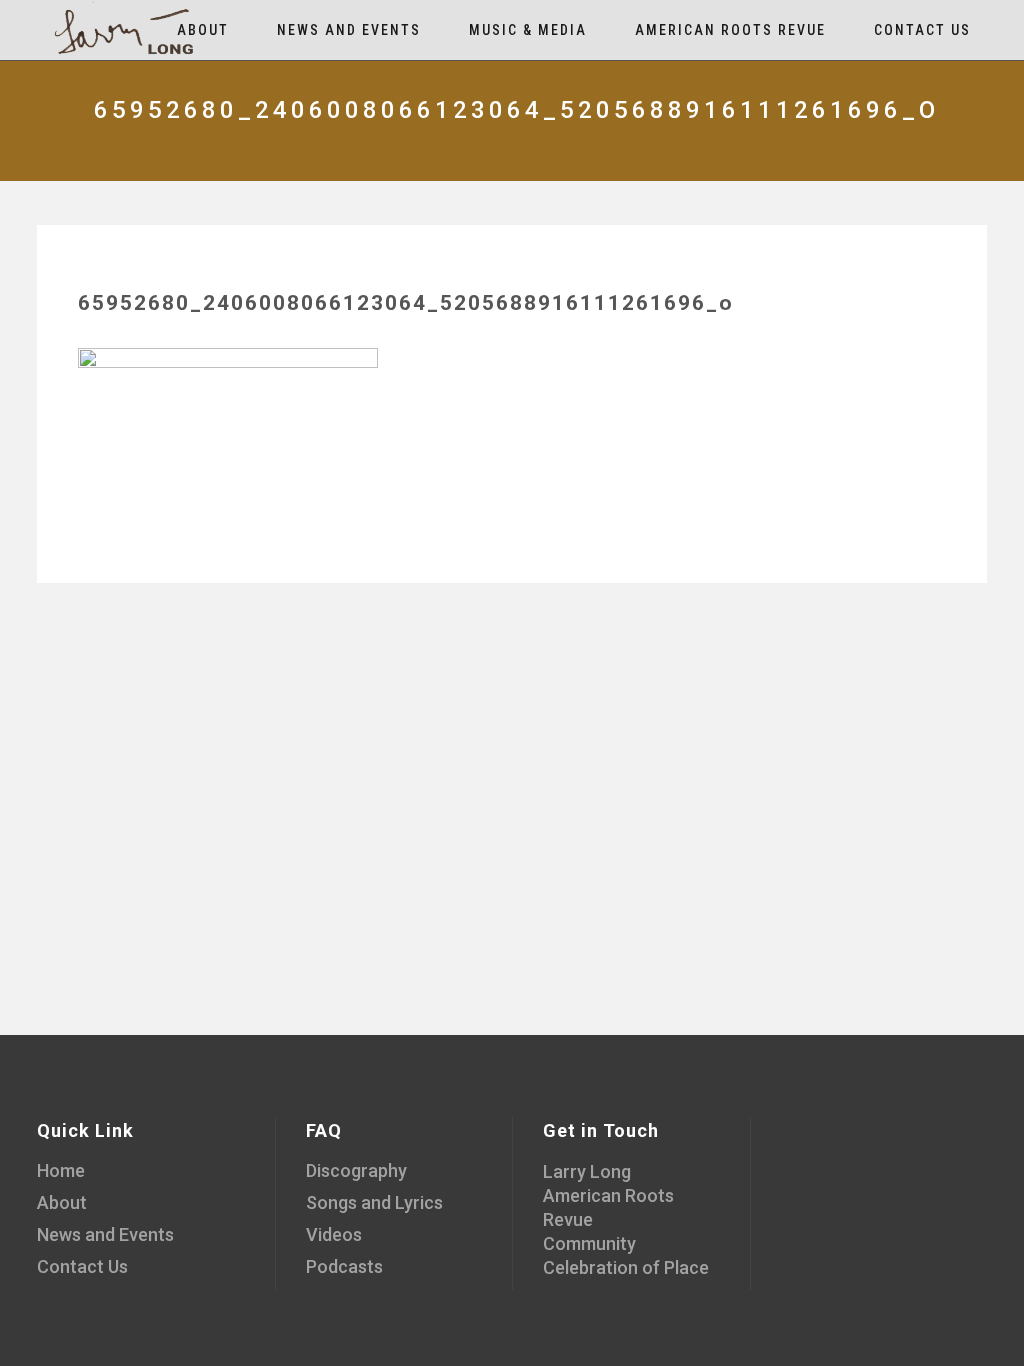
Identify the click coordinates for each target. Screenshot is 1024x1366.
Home (61, 1170)
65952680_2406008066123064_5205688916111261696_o (406, 303)
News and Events (105, 1234)
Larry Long (587, 1171)
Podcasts (344, 1266)
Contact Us (82, 1266)
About (62, 1202)
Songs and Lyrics (374, 1202)
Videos (334, 1234)
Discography (356, 1170)
